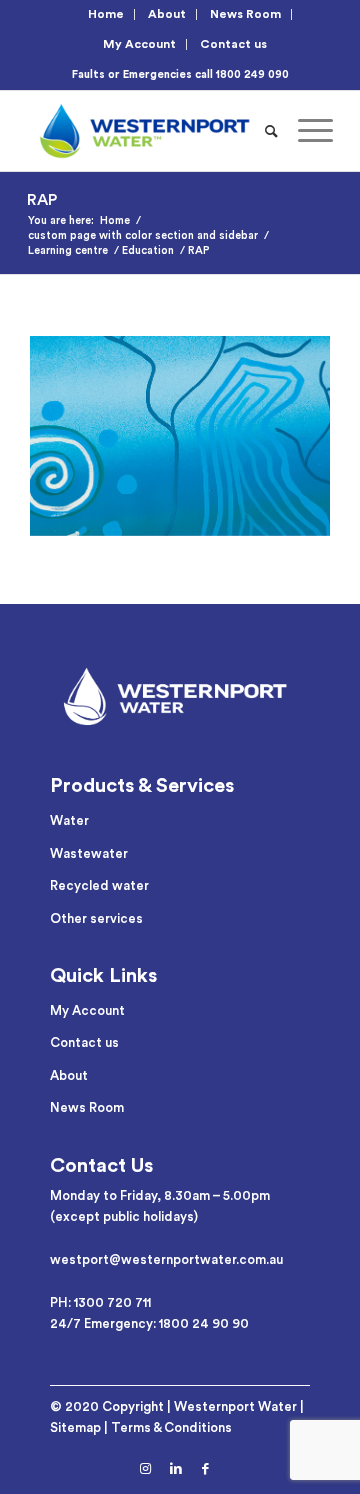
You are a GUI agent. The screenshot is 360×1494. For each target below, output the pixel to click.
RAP (42, 200)
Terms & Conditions (171, 1427)
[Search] (271, 131)
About (167, 14)
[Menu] (305, 131)
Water (69, 820)
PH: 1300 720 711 (100, 1302)
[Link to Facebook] (206, 1469)
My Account (139, 44)
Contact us (233, 44)
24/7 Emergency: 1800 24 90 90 (149, 1323)
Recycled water (99, 885)
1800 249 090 (252, 74)
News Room (245, 14)
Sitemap (75, 1427)
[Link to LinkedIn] (176, 1469)
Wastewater (89, 853)
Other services (96, 918)
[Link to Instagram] (146, 1469)
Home (106, 14)
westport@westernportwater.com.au (166, 1259)
